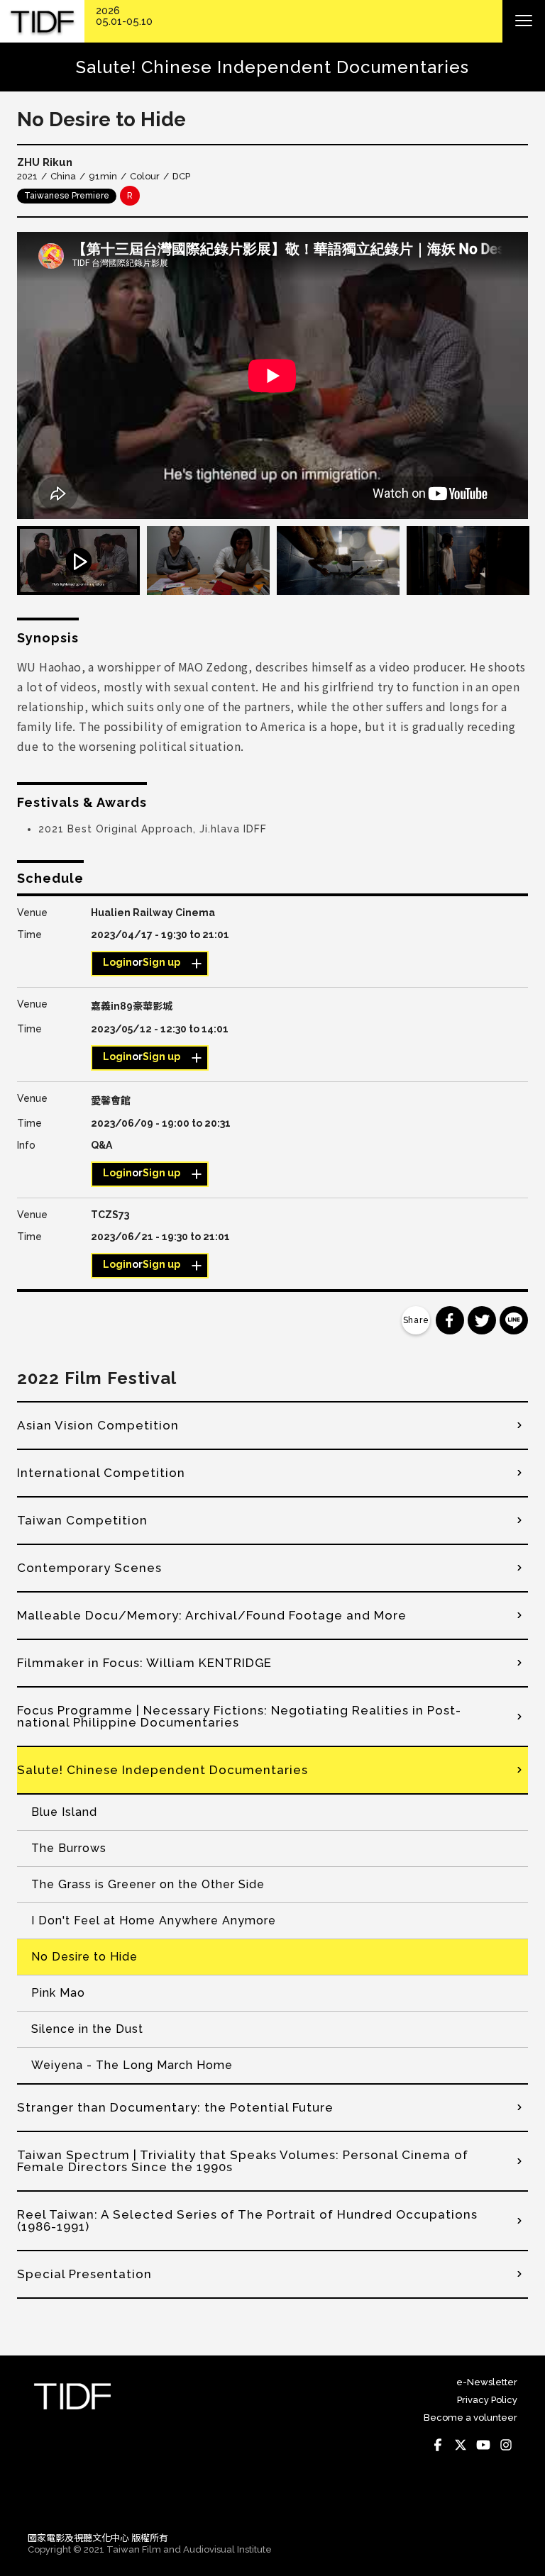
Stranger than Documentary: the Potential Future (175, 2107)
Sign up (161, 962)
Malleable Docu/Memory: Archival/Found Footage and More (212, 1615)
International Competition (101, 1473)
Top (503, 2501)
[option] (272, 375)
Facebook (438, 2445)
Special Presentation (84, 2274)
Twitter (461, 2445)
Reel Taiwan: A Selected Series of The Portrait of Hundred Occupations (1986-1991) (247, 2220)
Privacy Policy (487, 2400)
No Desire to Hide (84, 1957)
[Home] (42, 22)
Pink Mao (58, 1993)
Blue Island (64, 1812)
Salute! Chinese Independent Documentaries (163, 1770)
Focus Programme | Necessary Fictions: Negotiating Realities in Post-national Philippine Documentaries (239, 1716)
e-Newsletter (487, 2382)
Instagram (506, 2445)
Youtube (483, 2445)
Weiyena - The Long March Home (132, 2065)
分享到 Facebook (450, 1320)
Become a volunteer (470, 2418)
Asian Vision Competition (98, 1425)
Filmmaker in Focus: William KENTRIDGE (144, 1663)
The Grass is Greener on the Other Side (148, 1884)
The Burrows (69, 1848)
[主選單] (524, 21)
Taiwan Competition (82, 1520)
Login (117, 962)
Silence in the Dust (87, 2029)
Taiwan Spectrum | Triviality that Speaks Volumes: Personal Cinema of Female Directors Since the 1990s (243, 2161)
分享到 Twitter (482, 1320)
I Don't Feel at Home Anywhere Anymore (154, 1920)
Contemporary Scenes (89, 1568)
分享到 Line (514, 1320)
